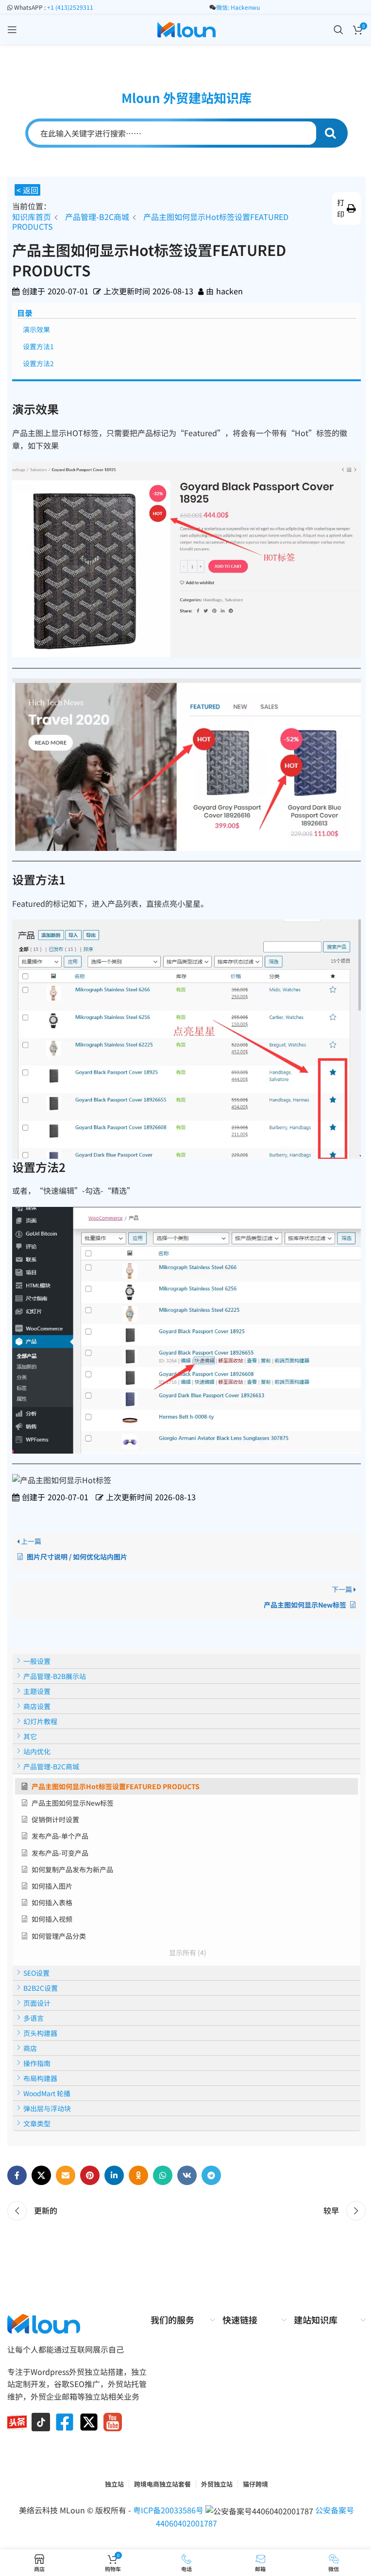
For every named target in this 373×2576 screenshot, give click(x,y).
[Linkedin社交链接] (114, 2175)
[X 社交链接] (41, 2175)
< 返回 (27, 190)
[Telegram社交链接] (211, 2175)
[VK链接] (187, 2175)
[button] (347, 208)
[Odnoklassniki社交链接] (138, 2175)
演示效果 (36, 329)
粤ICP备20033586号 (169, 2510)
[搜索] (339, 30)
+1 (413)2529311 (70, 7)
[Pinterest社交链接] (90, 2175)
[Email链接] (66, 2175)
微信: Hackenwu (238, 7)
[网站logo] (186, 28)
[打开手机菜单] (12, 30)
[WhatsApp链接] (163, 2175)
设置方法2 (38, 363)
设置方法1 (38, 346)
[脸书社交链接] (17, 2175)
